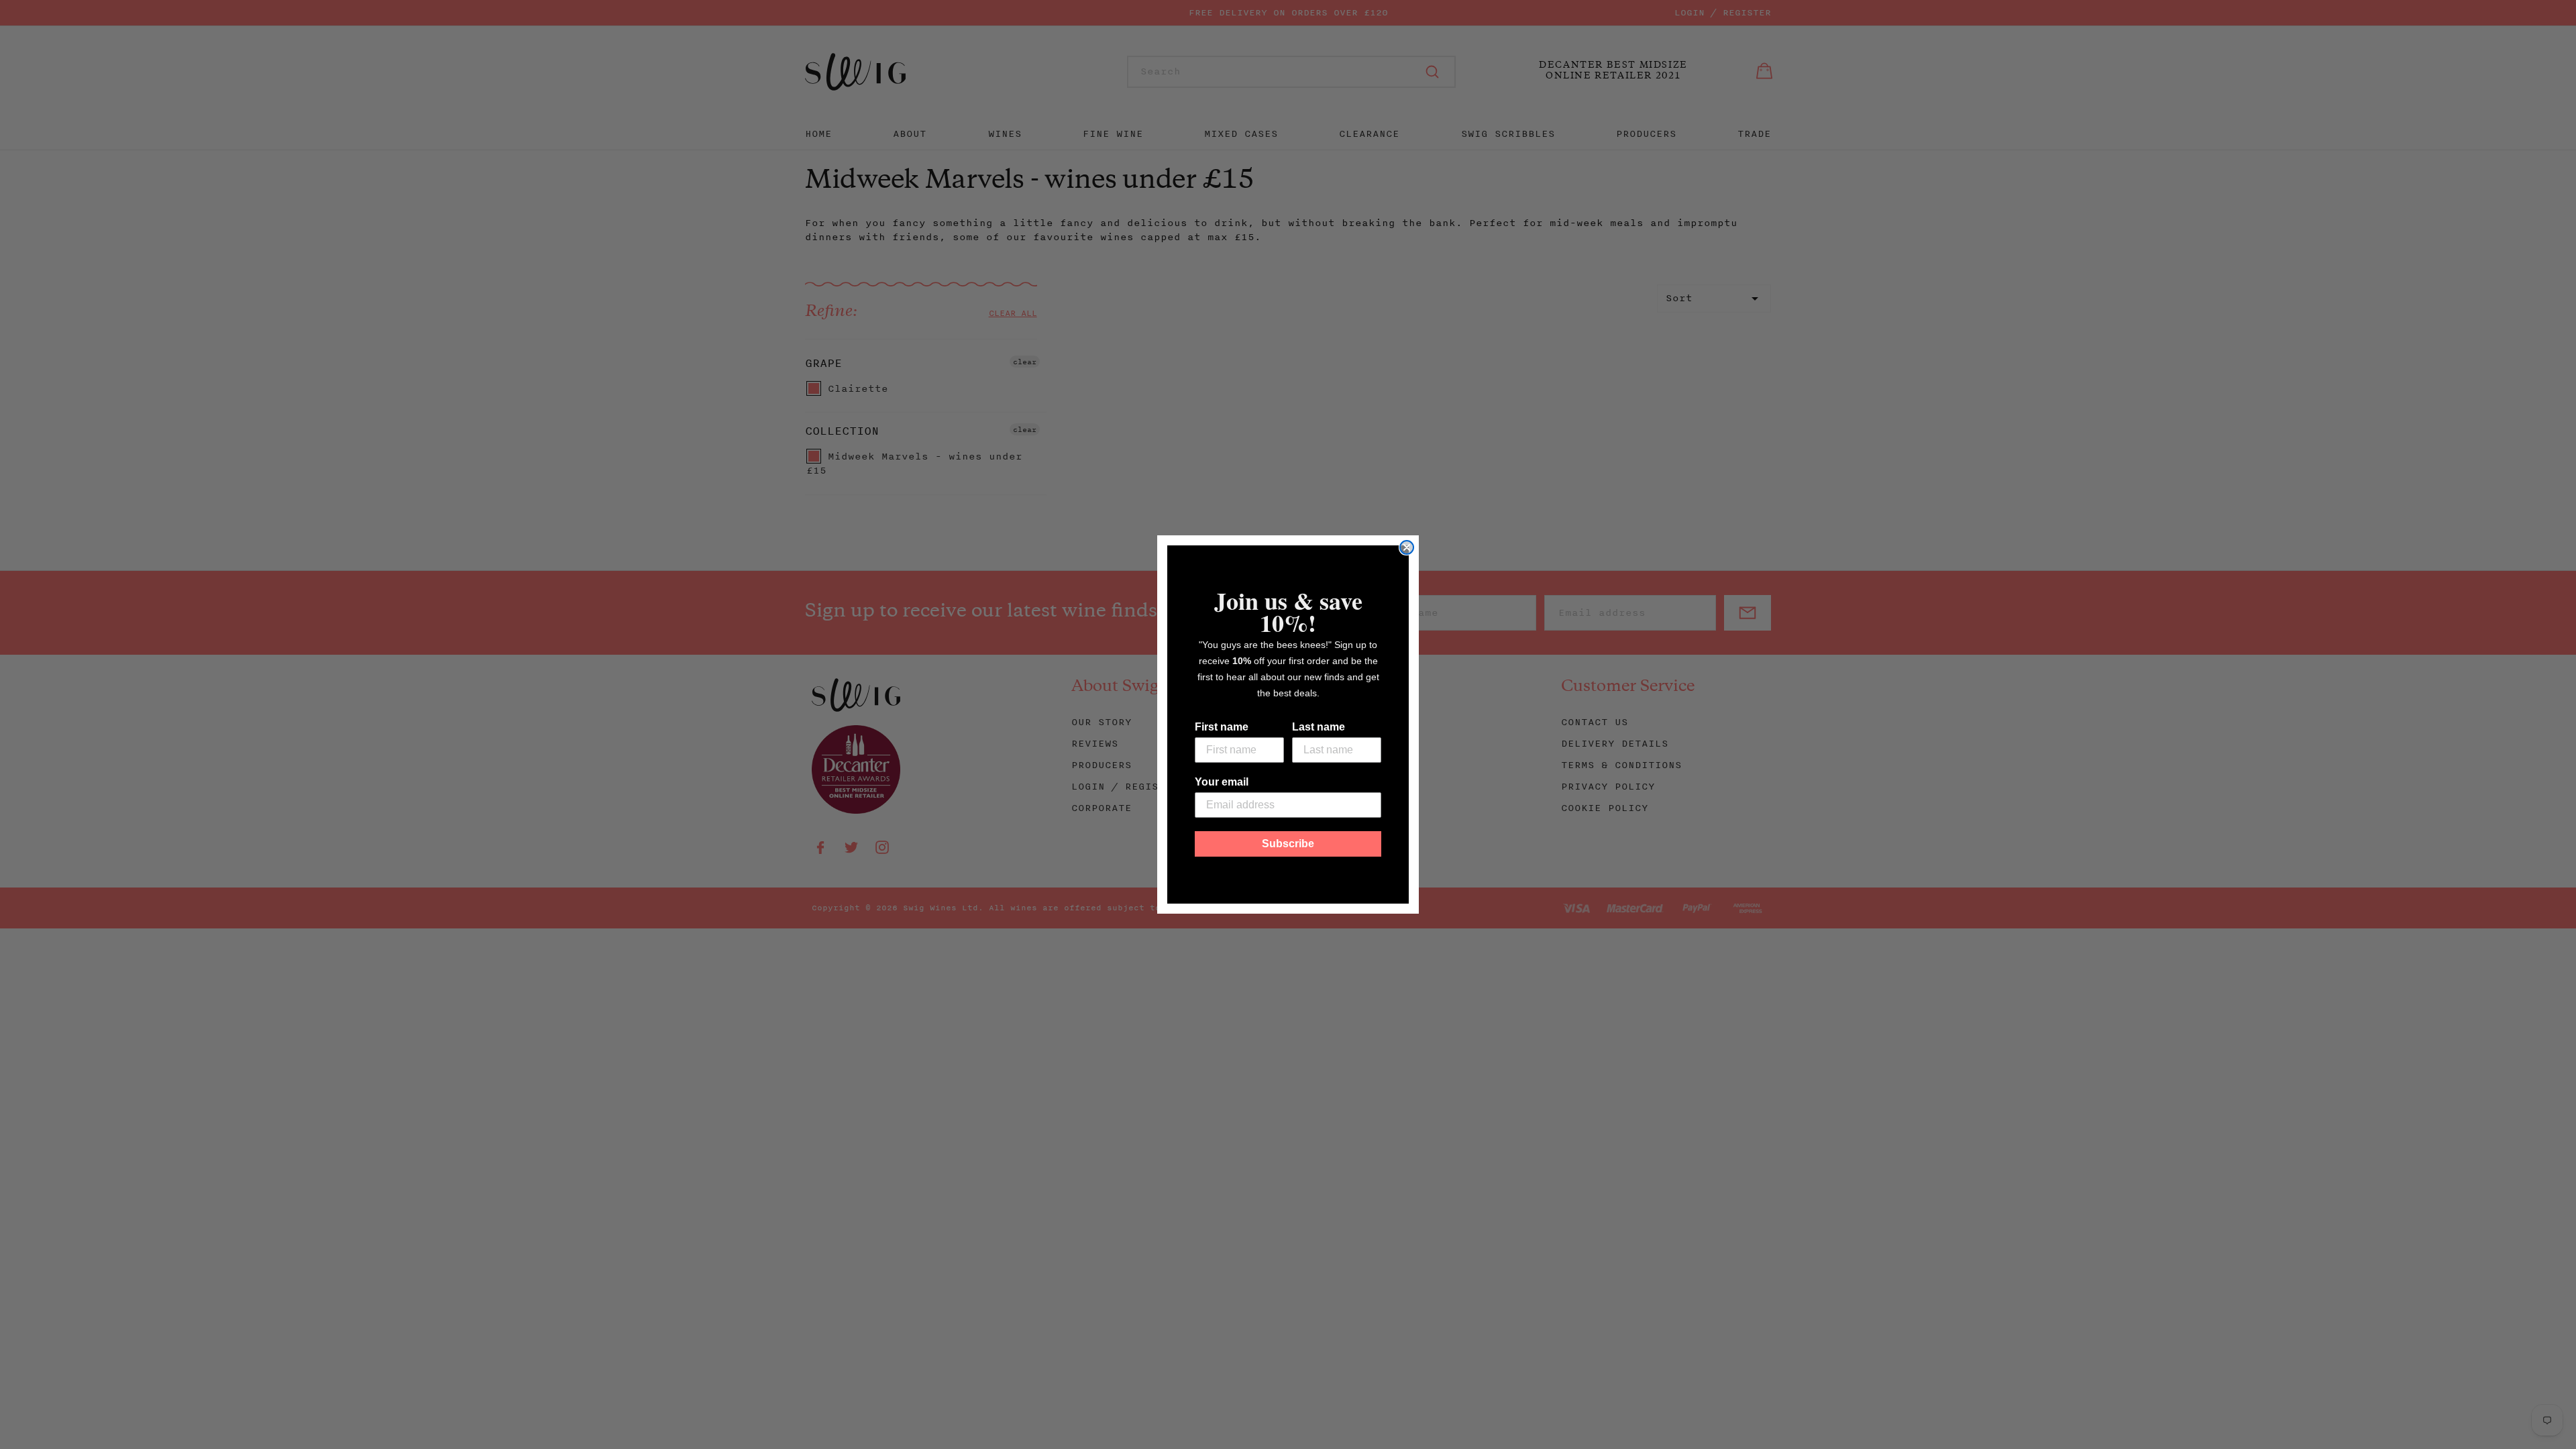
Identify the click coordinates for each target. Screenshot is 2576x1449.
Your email (1222, 782)
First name (1222, 727)
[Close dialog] (1407, 547)
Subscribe (1288, 844)
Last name (1319, 727)
